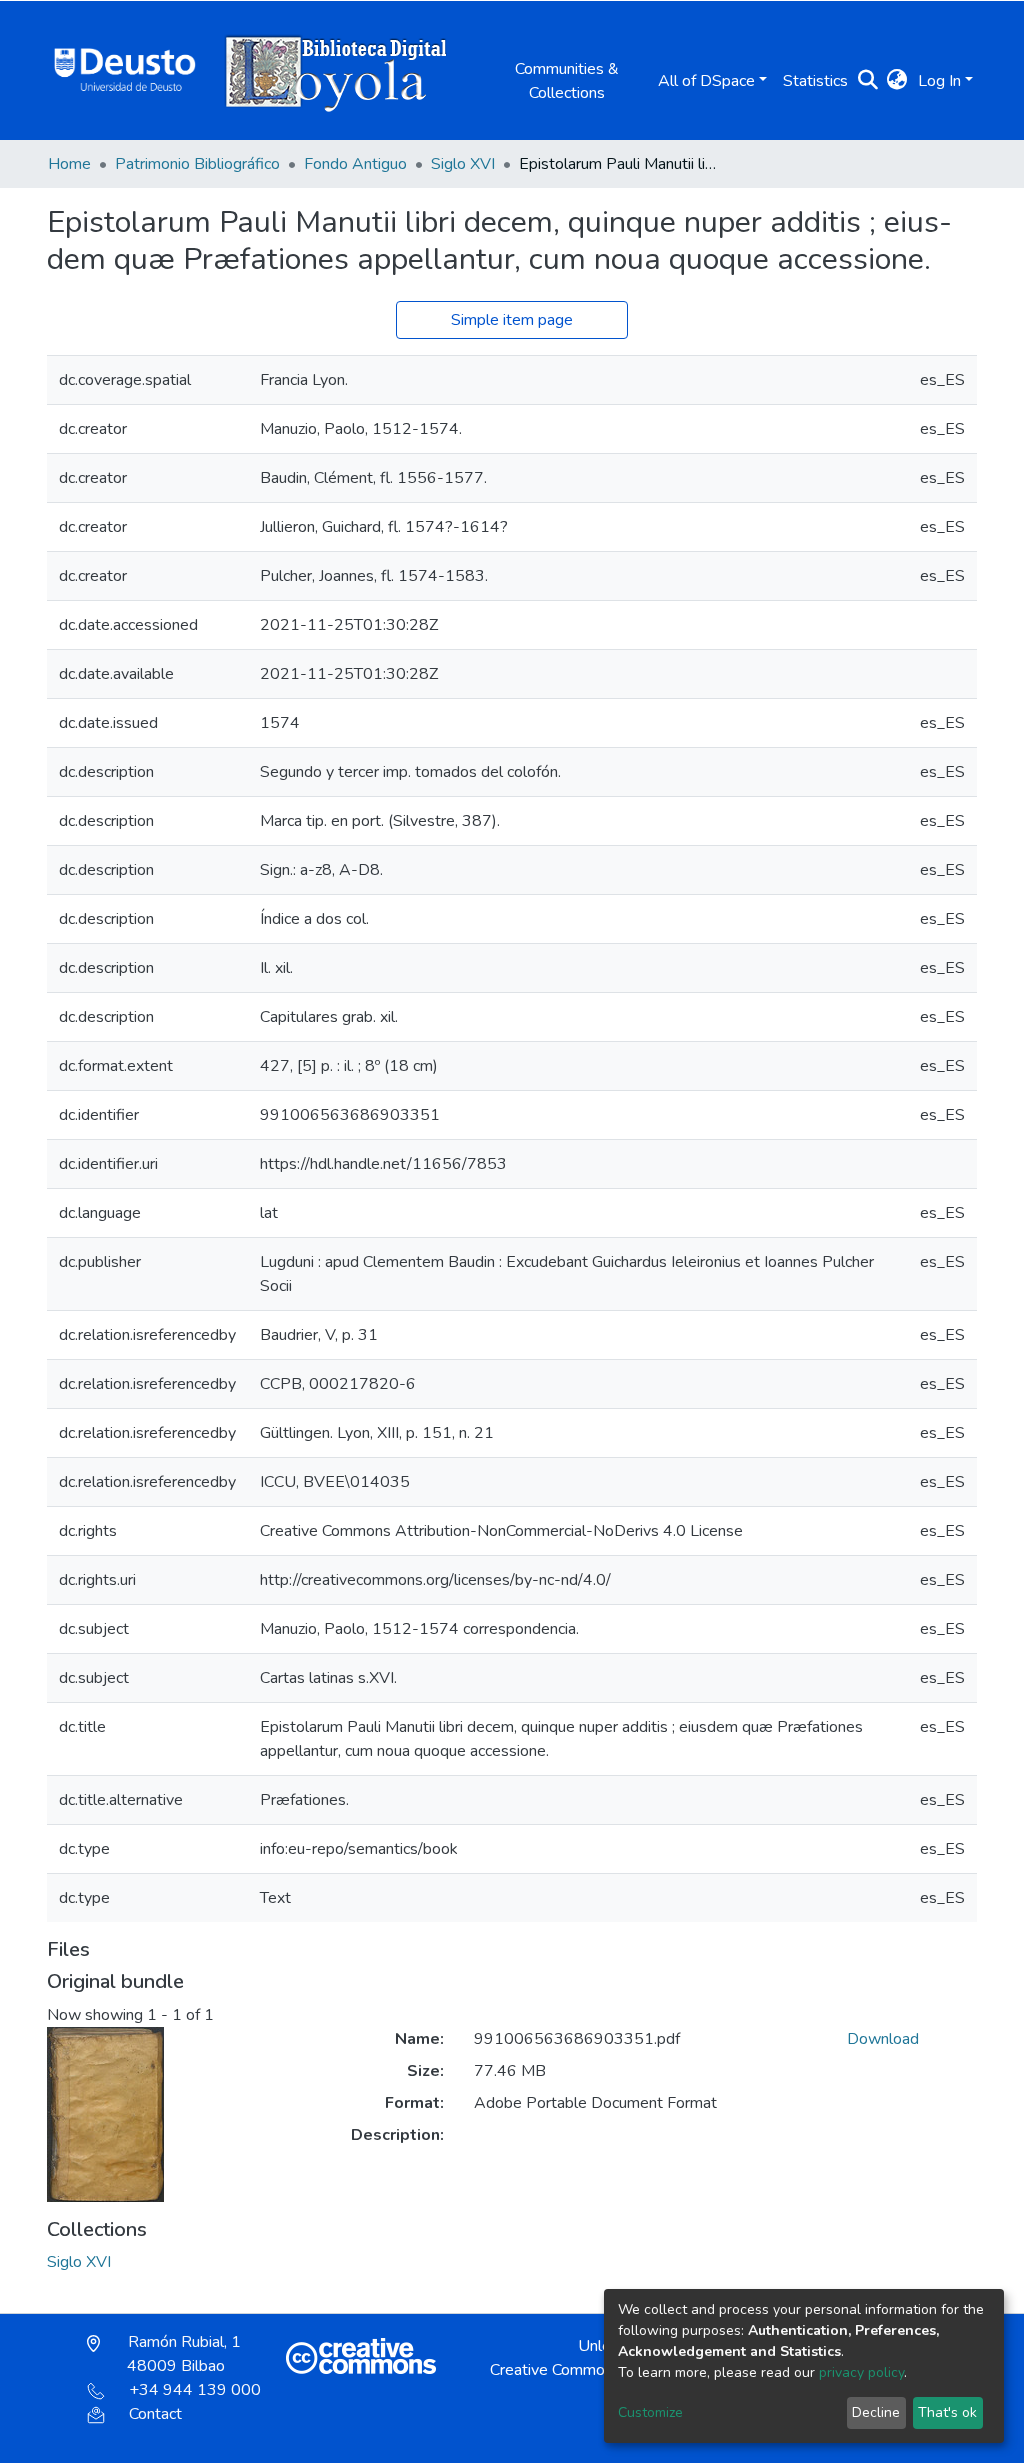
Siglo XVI (463, 164)
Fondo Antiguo (355, 164)
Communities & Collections (567, 81)
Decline (876, 2412)
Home (69, 164)
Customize (650, 2412)
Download (883, 2039)
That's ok (947, 2412)
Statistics (815, 81)
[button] (897, 81)
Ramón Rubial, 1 (182, 2354)
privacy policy (861, 2372)
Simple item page (512, 320)
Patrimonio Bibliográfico (197, 164)
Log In (939, 81)
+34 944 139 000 (195, 2390)
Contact (155, 2414)
